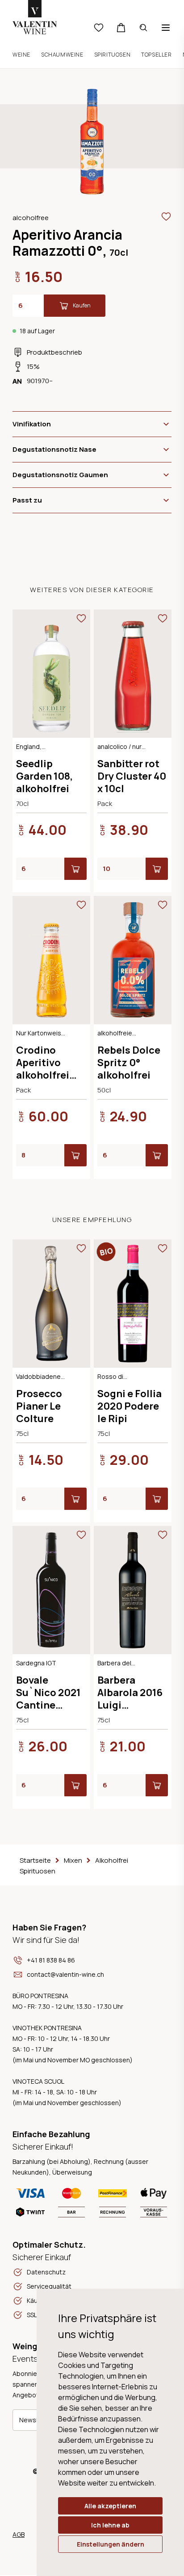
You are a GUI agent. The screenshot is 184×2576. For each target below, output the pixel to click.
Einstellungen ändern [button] (111, 2544)
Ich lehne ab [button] (110, 2525)
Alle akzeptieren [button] (110, 2506)
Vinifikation (32, 424)
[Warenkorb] (121, 28)
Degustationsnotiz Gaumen (60, 475)
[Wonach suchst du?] (143, 28)
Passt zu (27, 500)
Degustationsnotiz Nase (54, 449)
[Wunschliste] (99, 28)
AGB (19, 2534)
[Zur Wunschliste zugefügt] (166, 217)
